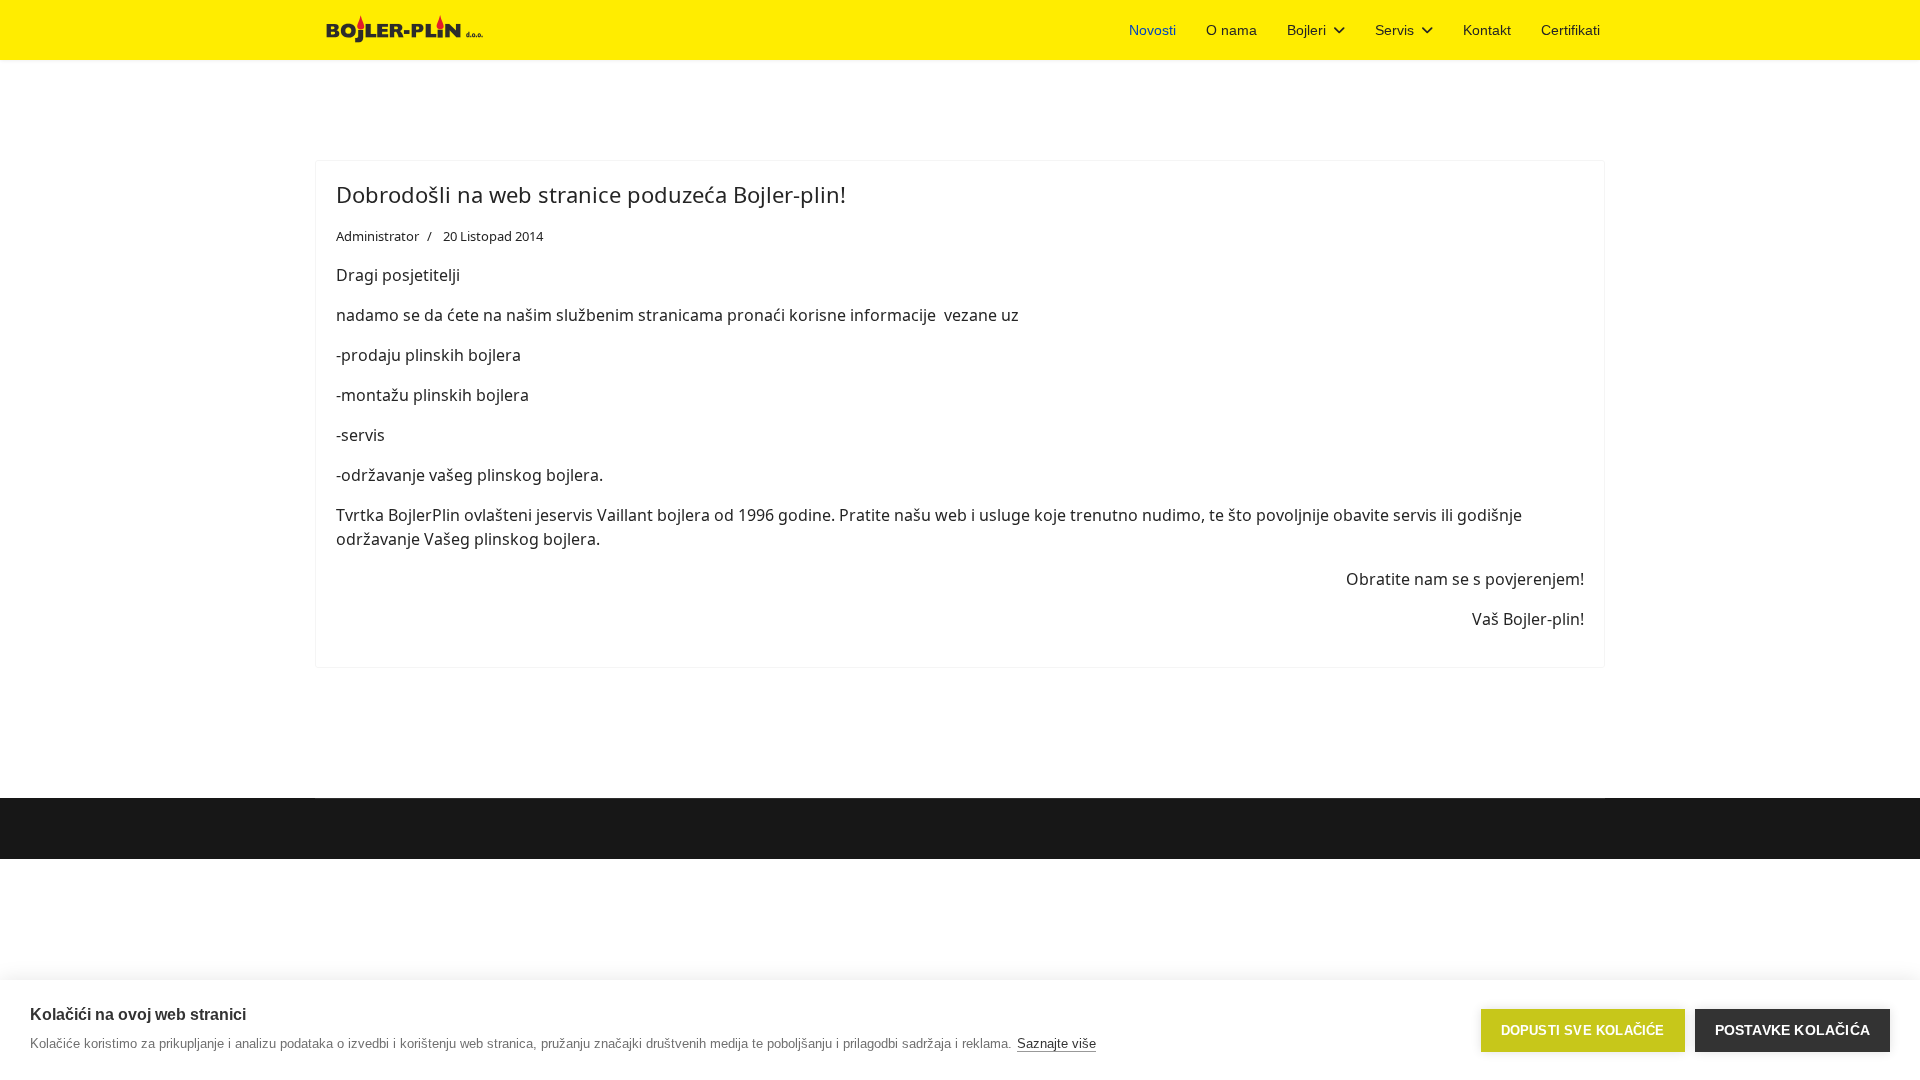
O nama (1231, 30)
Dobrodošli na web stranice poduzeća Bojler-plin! (591, 194)
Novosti (1152, 30)
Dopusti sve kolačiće (1583, 1030)
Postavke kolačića (1792, 1030)
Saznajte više (1056, 1043)
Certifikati (1570, 30)
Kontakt (1487, 30)
